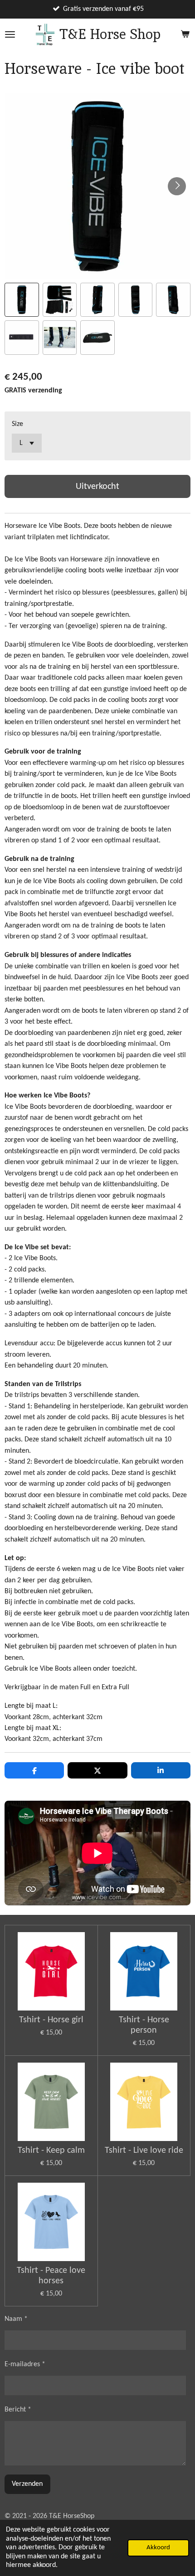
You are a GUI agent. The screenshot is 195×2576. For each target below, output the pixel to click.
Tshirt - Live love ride (144, 2151)
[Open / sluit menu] (10, 34)
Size (17, 424)
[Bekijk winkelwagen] (185, 34)
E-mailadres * (25, 2364)
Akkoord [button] (158, 2548)
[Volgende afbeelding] (177, 186)
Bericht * (18, 2410)
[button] (22, 300)
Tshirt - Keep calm (51, 2151)
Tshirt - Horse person (144, 2025)
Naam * (16, 2319)
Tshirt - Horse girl (51, 2020)
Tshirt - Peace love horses (51, 2276)
